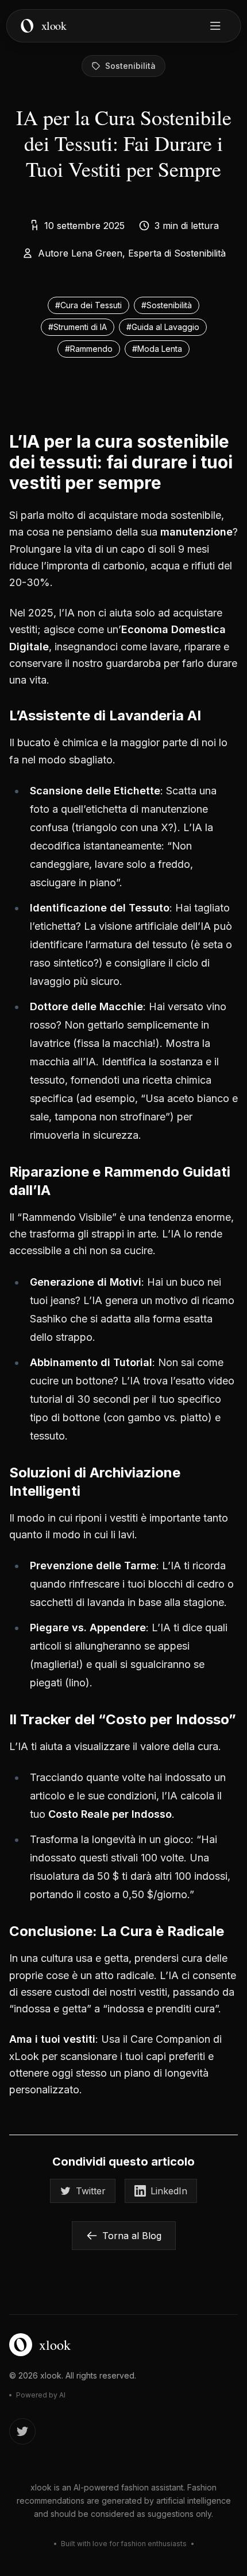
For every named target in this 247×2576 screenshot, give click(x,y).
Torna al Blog (132, 2236)
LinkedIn (169, 2191)
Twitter (91, 2191)
